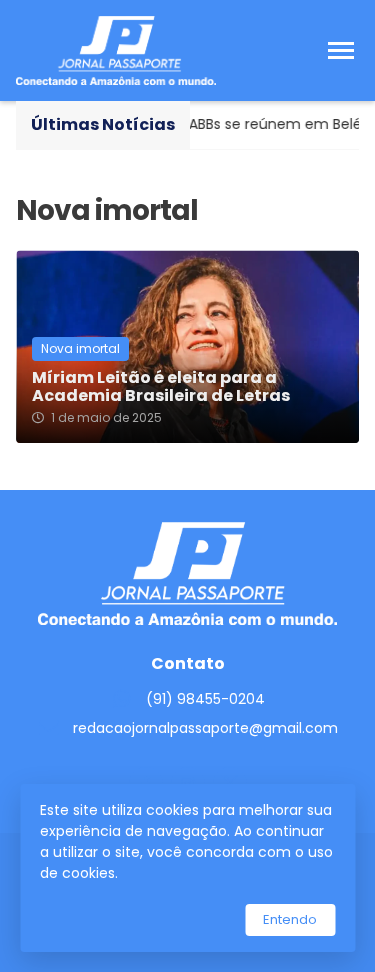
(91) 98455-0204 (205, 699)
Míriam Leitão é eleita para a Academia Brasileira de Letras (161, 387)
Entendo (290, 919)
